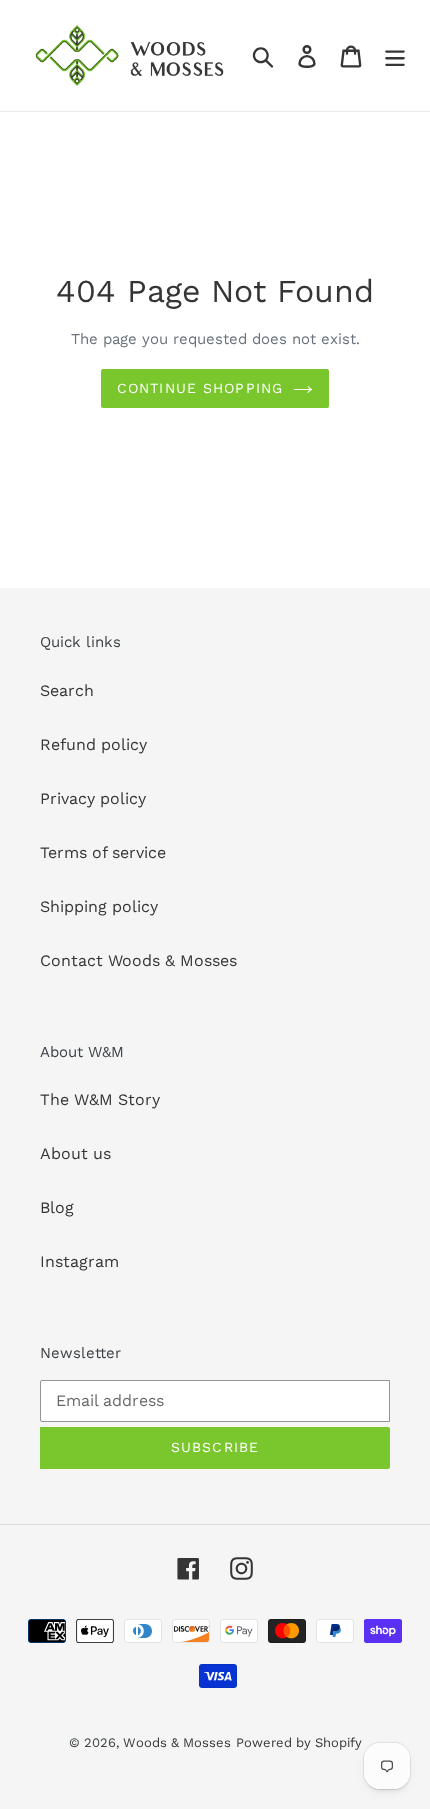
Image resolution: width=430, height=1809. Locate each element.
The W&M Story (100, 1099)
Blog (57, 1207)
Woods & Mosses (177, 1742)
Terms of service (103, 852)
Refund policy (93, 744)
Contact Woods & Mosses (138, 960)
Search (67, 690)
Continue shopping (200, 388)
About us (75, 1153)
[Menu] (395, 55)
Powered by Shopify (299, 1742)
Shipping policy (99, 906)
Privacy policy (93, 798)
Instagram (79, 1261)
